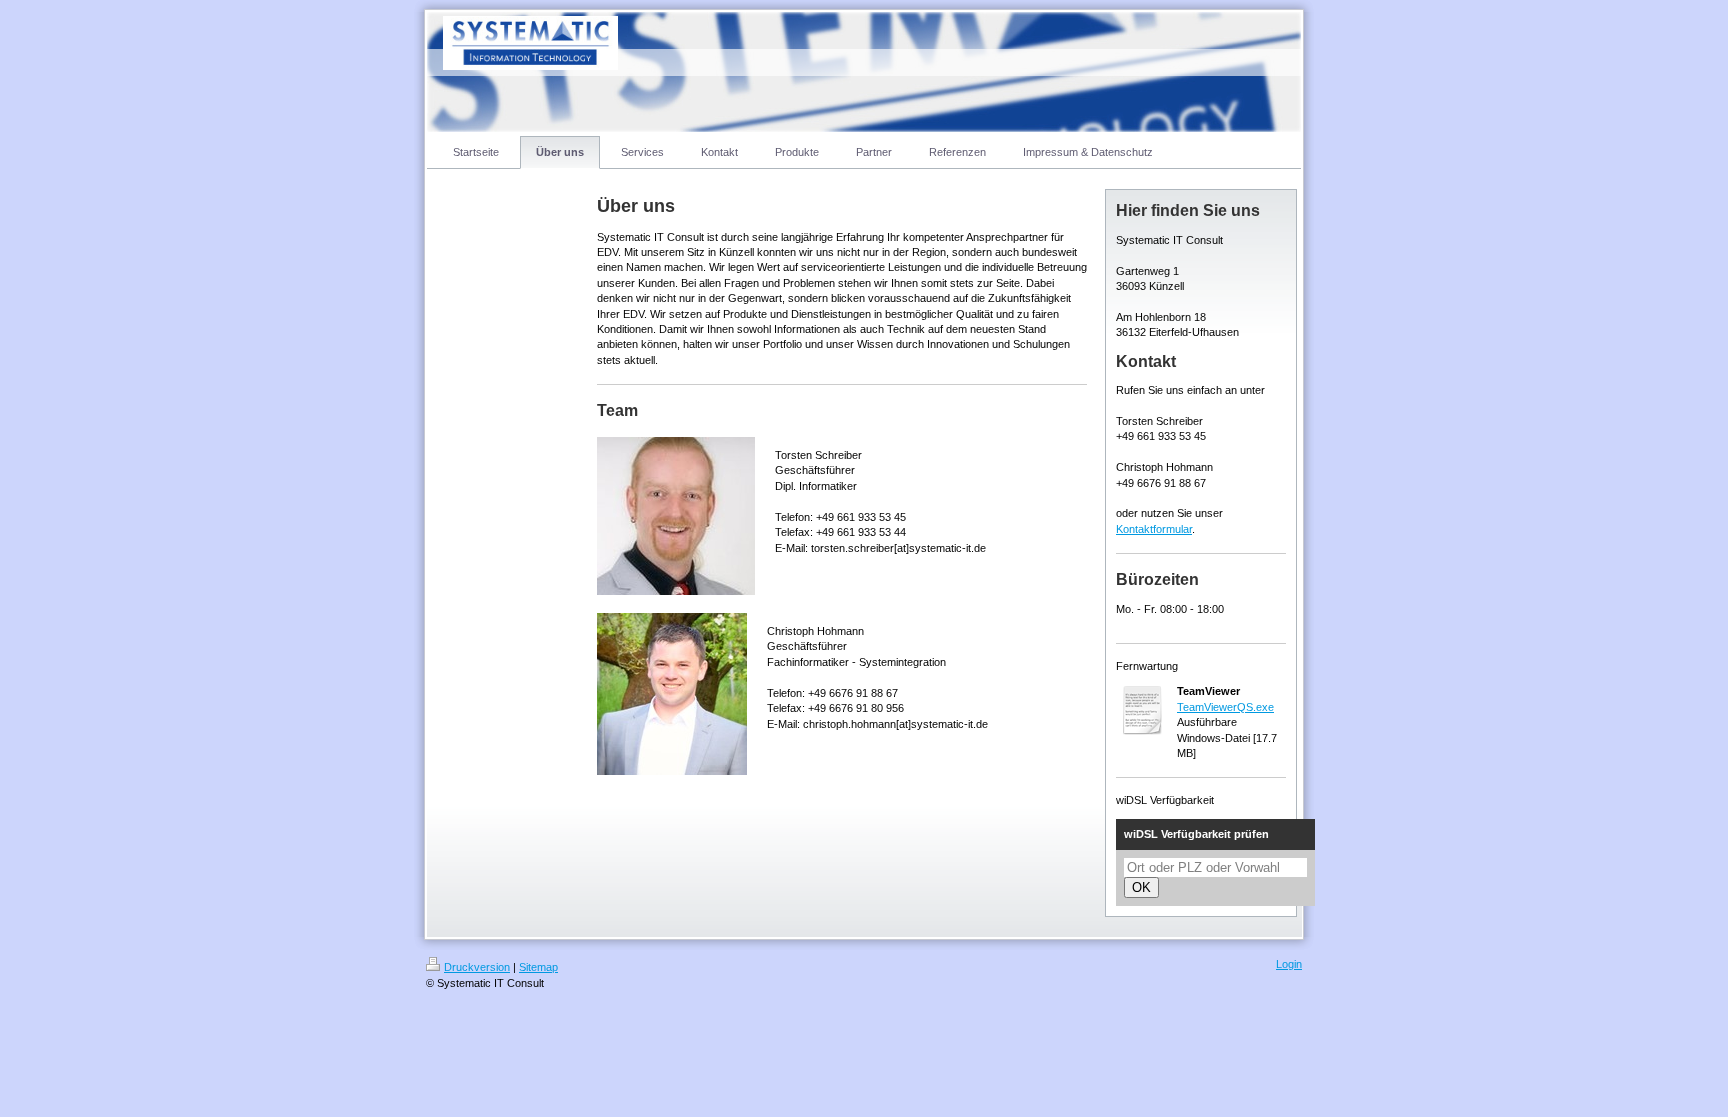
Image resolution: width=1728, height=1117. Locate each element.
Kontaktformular (1154, 529)
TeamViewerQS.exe (1225, 707)
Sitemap (538, 967)
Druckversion (477, 967)
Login (1289, 964)
